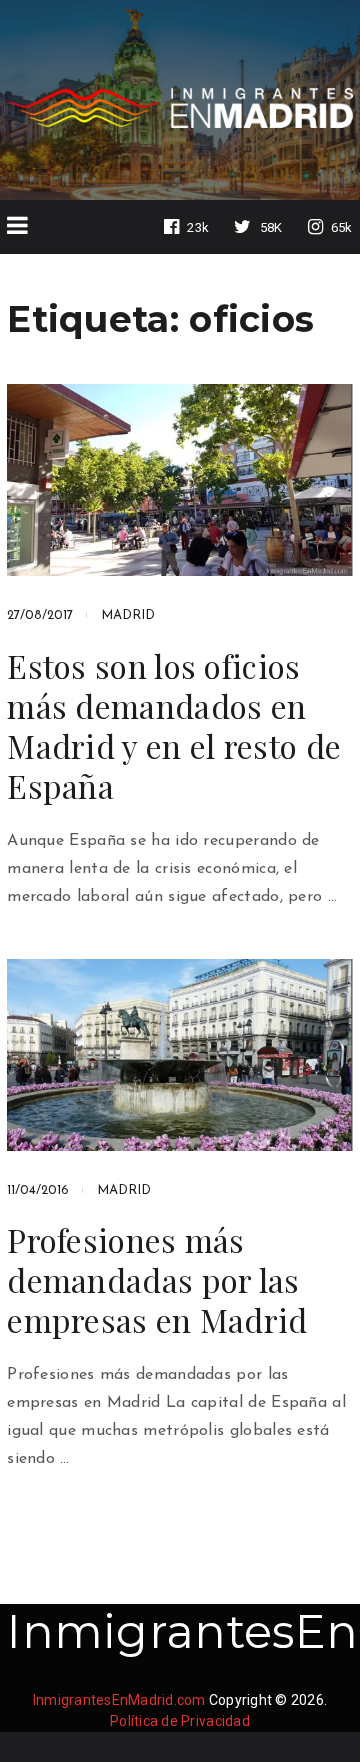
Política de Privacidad (180, 1721)
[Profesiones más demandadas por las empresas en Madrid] (180, 1055)
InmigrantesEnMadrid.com (119, 1700)
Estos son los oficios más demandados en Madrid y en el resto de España (174, 726)
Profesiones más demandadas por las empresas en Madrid (157, 1280)
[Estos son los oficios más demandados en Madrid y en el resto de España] (180, 480)
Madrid (128, 615)
